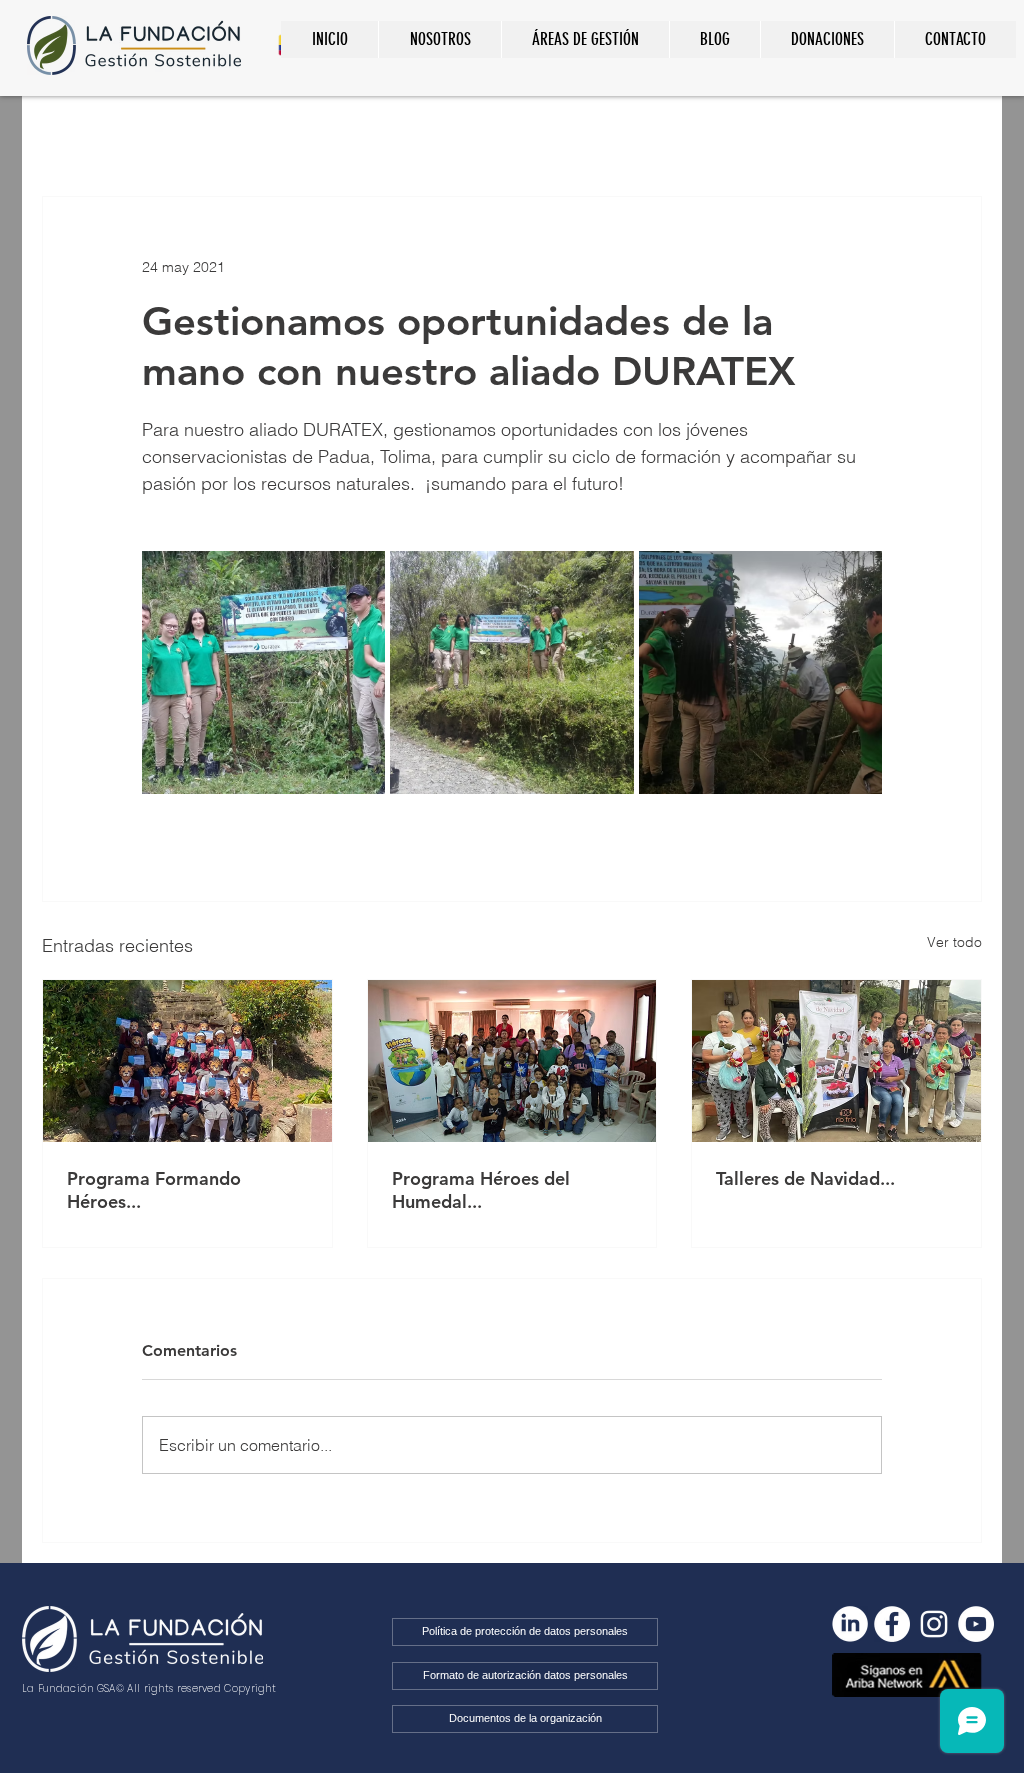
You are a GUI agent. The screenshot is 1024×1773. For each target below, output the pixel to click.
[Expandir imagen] (263, 672)
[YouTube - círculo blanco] (976, 1624)
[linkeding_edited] (850, 1624)
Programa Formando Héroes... (154, 1190)
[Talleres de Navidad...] (836, 1061)
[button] (585, 39)
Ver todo (954, 942)
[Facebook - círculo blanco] (892, 1624)
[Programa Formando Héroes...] (187, 1061)
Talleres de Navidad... (805, 1178)
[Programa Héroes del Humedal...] (512, 1061)
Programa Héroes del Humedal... (481, 1190)
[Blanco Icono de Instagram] (934, 1624)
